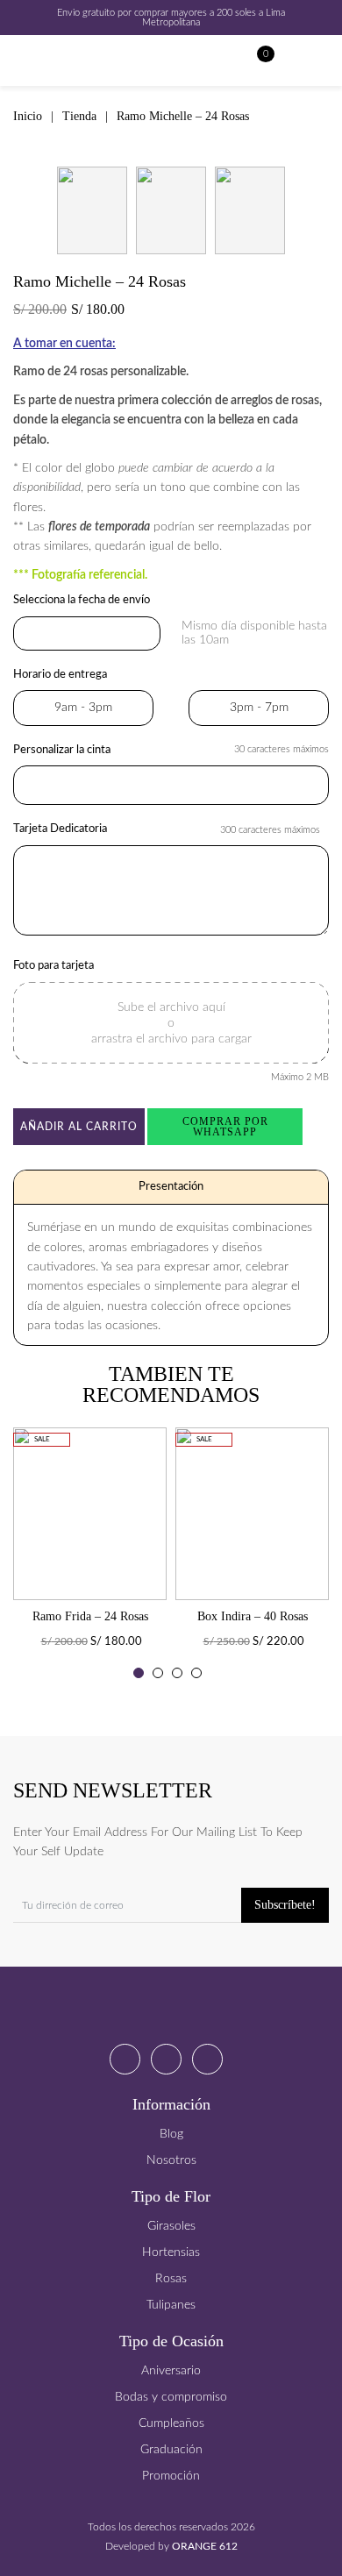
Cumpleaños (171, 2423)
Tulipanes (171, 2305)
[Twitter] (166, 2059)
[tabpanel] (90, 1558)
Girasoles (171, 2226)
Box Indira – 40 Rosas (253, 1617)
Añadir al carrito (79, 1127)
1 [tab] (139, 1673)
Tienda (79, 116)
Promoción (171, 2476)
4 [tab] (196, 1673)
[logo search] (291, 61)
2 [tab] (158, 1673)
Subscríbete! (285, 1905)
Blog (171, 2134)
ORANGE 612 (205, 2546)
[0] (257, 61)
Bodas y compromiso (171, 2397)
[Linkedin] (207, 2059)
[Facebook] (125, 2059)
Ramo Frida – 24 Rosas (90, 1617)
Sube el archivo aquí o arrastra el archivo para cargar (171, 1023)
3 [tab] (177, 1673)
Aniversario (171, 2371)
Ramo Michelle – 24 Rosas (183, 116)
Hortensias (171, 2252)
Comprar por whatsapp (225, 1127)
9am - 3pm (83, 708)
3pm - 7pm (259, 708)
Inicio (28, 116)
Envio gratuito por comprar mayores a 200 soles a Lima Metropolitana (171, 18)
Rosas (171, 2279)
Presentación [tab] (171, 1187)
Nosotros (171, 2160)
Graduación (171, 2450)
